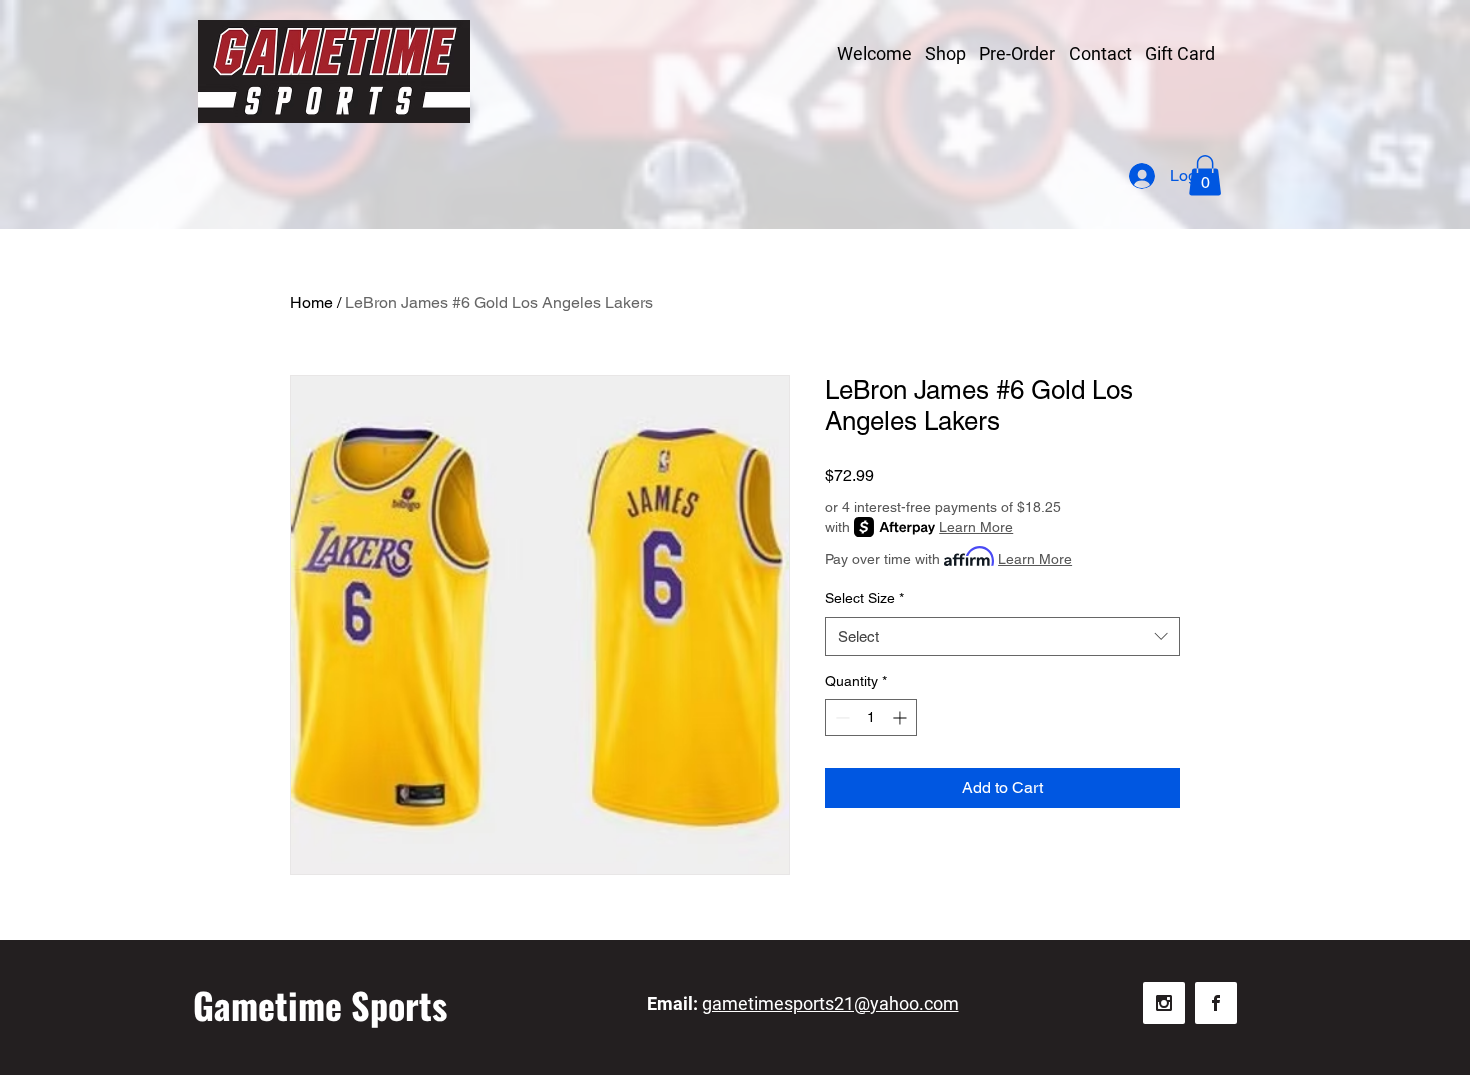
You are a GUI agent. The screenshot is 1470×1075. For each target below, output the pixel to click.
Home (311, 302)
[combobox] (1002, 636)
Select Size (864, 598)
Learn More (976, 527)
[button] (1205, 175)
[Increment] (901, 717)
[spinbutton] (871, 717)
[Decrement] (840, 717)
